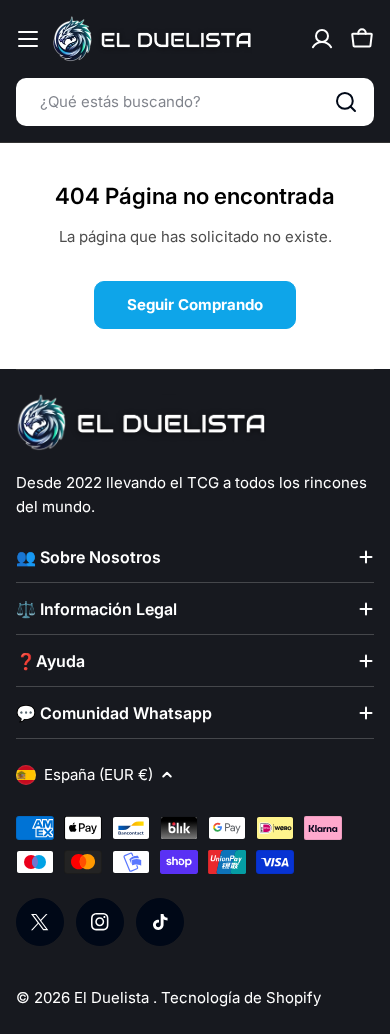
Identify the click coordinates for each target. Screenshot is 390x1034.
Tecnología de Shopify (241, 997)
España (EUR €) (98, 774)
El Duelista (113, 997)
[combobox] (195, 102)
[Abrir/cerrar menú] (28, 39)
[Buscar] (346, 102)
